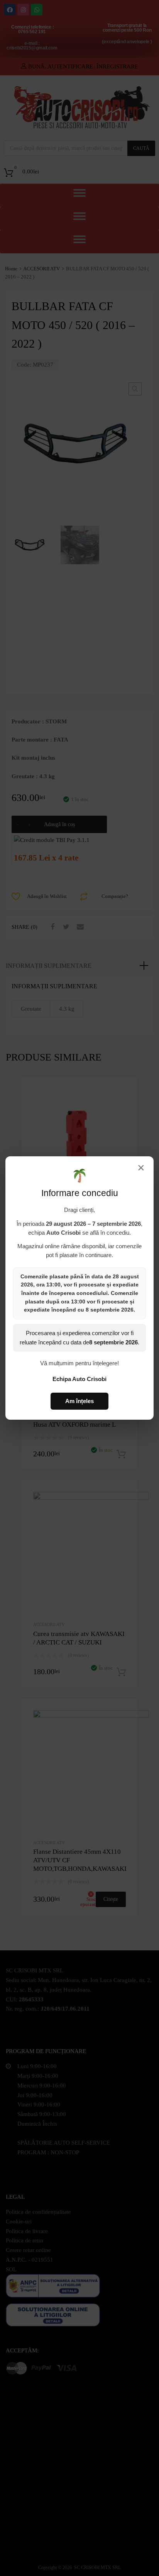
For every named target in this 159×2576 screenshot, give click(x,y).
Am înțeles (79, 1401)
